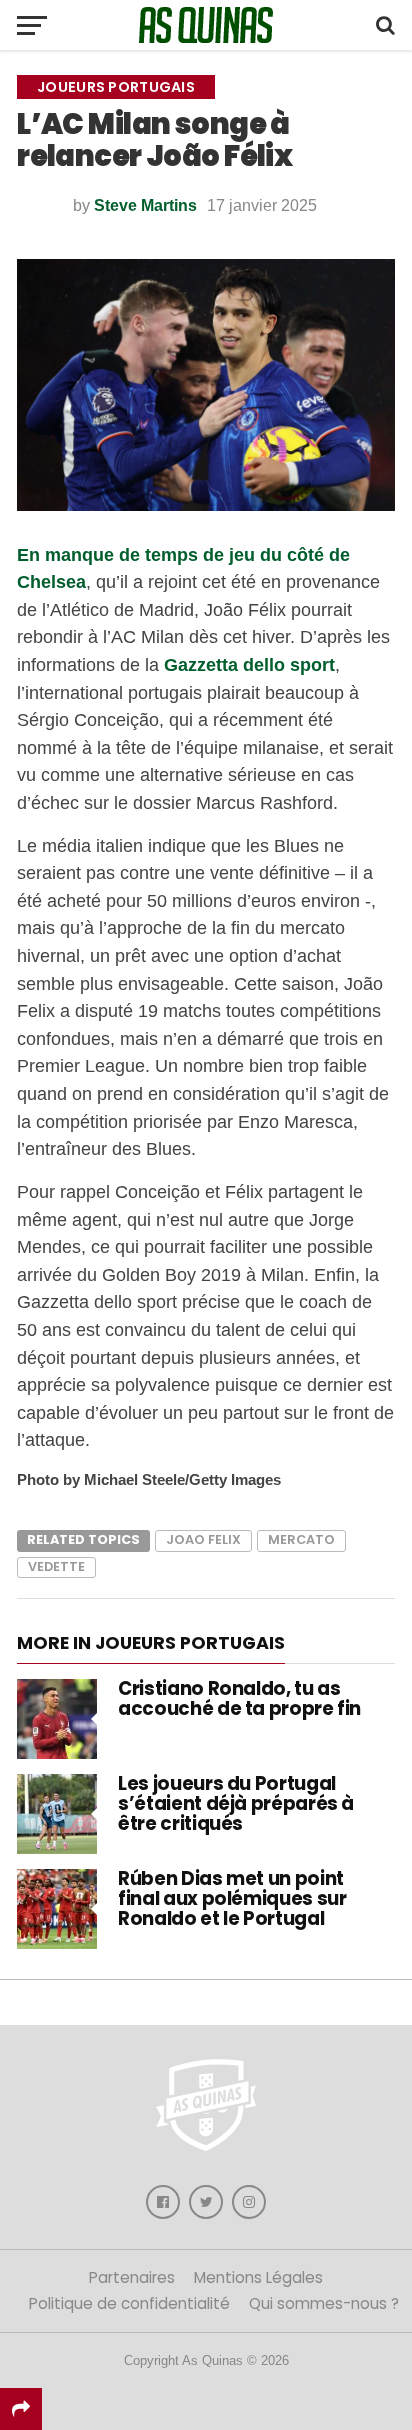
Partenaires (132, 2277)
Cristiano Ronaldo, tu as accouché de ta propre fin (239, 1698)
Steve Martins (145, 205)
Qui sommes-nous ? (324, 2303)
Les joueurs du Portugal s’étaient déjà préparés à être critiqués (236, 1803)
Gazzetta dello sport (249, 664)
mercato (301, 1539)
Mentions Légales (258, 2277)
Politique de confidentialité (129, 2303)
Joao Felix (203, 1539)
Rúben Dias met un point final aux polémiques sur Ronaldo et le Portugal (232, 1898)
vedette (56, 1566)
